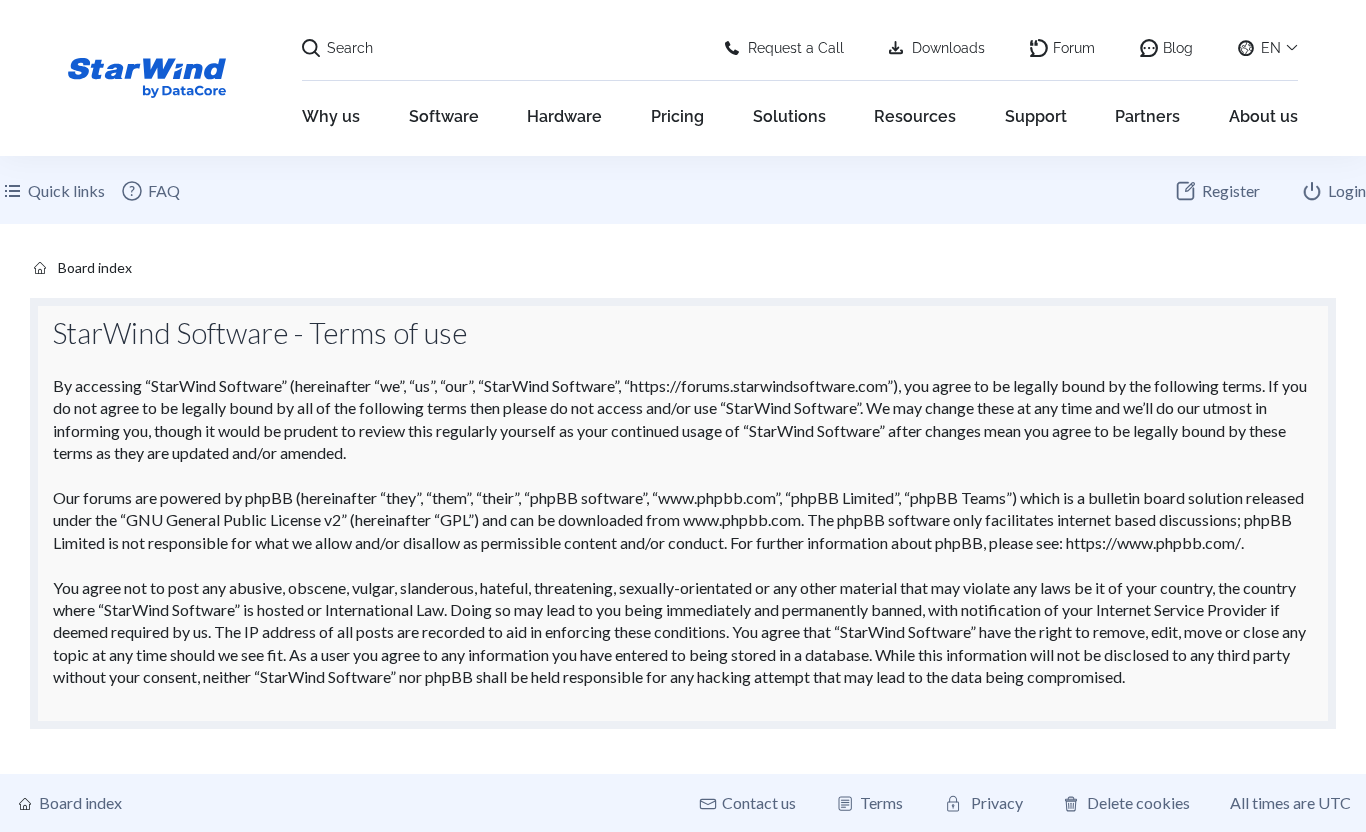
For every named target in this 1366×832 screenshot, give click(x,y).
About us (1263, 116)
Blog (1178, 48)
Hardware (564, 116)
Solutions (789, 116)
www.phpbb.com (742, 519)
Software (444, 116)
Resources (915, 116)
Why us (331, 116)
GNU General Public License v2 (233, 519)
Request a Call (796, 48)
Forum (1074, 48)
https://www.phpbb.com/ (1153, 542)
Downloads (948, 48)
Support (1036, 116)
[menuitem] (150, 191)
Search (350, 48)
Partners (1147, 116)
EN (1271, 48)
